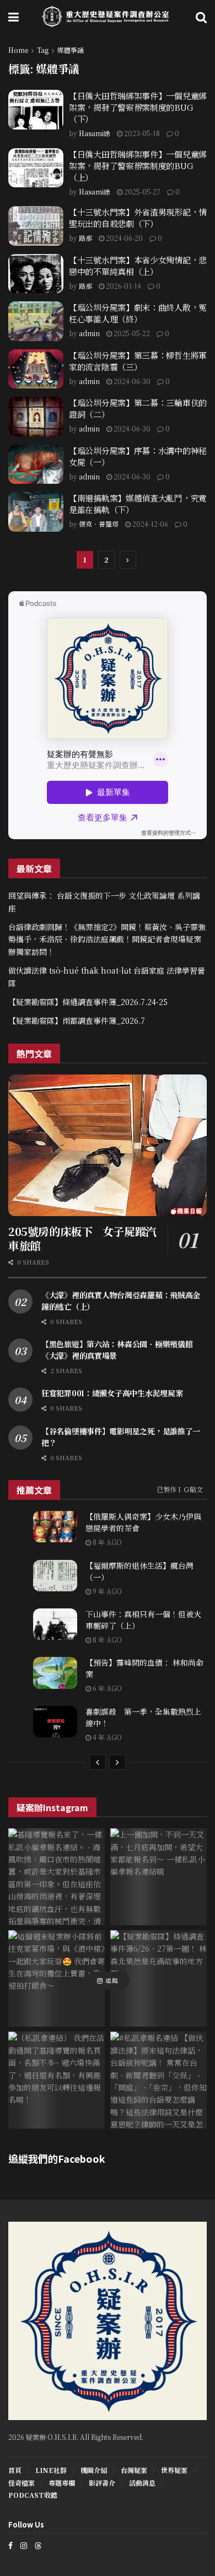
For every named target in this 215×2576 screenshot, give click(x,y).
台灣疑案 (134, 2470)
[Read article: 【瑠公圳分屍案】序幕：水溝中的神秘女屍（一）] (36, 465)
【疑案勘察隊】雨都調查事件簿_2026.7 (77, 1020)
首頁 (15, 2470)
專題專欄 (62, 2483)
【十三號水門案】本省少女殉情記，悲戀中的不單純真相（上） (138, 266)
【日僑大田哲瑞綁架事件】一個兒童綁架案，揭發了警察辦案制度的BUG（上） (138, 166)
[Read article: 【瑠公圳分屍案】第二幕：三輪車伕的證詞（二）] (36, 417)
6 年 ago (106, 1688)
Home (18, 50)
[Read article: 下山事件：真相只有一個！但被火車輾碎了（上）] (55, 1624)
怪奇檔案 (21, 2483)
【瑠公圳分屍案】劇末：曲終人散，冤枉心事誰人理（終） (138, 313)
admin (89, 333)
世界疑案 (174, 2470)
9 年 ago (106, 1591)
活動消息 (142, 2483)
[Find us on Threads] (38, 2545)
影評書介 (102, 2483)
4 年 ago (106, 1737)
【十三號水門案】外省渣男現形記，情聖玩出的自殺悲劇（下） (138, 218)
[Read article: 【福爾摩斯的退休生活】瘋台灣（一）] (55, 1576)
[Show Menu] (14, 17)
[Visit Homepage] (107, 17)
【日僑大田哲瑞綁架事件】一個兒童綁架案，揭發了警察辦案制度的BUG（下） (138, 107)
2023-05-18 (141, 133)
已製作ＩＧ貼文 (180, 1489)
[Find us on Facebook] (10, 2545)
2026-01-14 (123, 286)
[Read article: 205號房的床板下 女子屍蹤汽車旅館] (108, 1145)
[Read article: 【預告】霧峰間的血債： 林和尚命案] (55, 1673)
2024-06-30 (131, 381)
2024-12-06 (149, 524)
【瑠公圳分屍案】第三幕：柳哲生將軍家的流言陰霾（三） (138, 361)
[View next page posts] (117, 1762)
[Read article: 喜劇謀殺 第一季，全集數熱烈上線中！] (55, 1722)
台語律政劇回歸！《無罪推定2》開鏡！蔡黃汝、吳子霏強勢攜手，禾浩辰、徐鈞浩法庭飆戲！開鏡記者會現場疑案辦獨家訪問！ (107, 939)
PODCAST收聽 (33, 2495)
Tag (43, 50)
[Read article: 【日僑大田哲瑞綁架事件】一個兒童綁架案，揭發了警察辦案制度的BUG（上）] (36, 168)
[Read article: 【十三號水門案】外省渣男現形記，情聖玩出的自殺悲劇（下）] (36, 226)
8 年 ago (106, 1542)
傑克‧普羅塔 (99, 524)
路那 (85, 238)
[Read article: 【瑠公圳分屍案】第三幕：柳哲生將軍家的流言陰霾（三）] (36, 369)
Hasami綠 (95, 133)
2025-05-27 (141, 191)
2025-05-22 (131, 333)
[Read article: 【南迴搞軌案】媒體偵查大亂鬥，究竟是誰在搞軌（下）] (36, 512)
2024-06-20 (123, 238)
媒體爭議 (71, 50)
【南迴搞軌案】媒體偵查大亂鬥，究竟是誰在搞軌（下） (138, 504)
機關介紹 (94, 2470)
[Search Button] (201, 17)
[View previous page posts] (98, 1762)
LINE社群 (51, 2470)
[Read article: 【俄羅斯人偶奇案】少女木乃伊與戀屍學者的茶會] (55, 1527)
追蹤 (111, 1980)
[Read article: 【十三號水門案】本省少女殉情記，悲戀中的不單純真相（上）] (36, 274)
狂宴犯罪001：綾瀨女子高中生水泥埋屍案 (112, 1393)
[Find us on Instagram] (24, 2545)
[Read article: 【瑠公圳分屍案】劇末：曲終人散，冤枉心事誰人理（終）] (36, 321)
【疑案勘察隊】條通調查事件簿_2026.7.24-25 (88, 1002)
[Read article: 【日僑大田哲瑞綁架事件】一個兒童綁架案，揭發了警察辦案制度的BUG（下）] (36, 110)
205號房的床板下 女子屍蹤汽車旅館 (82, 1238)
